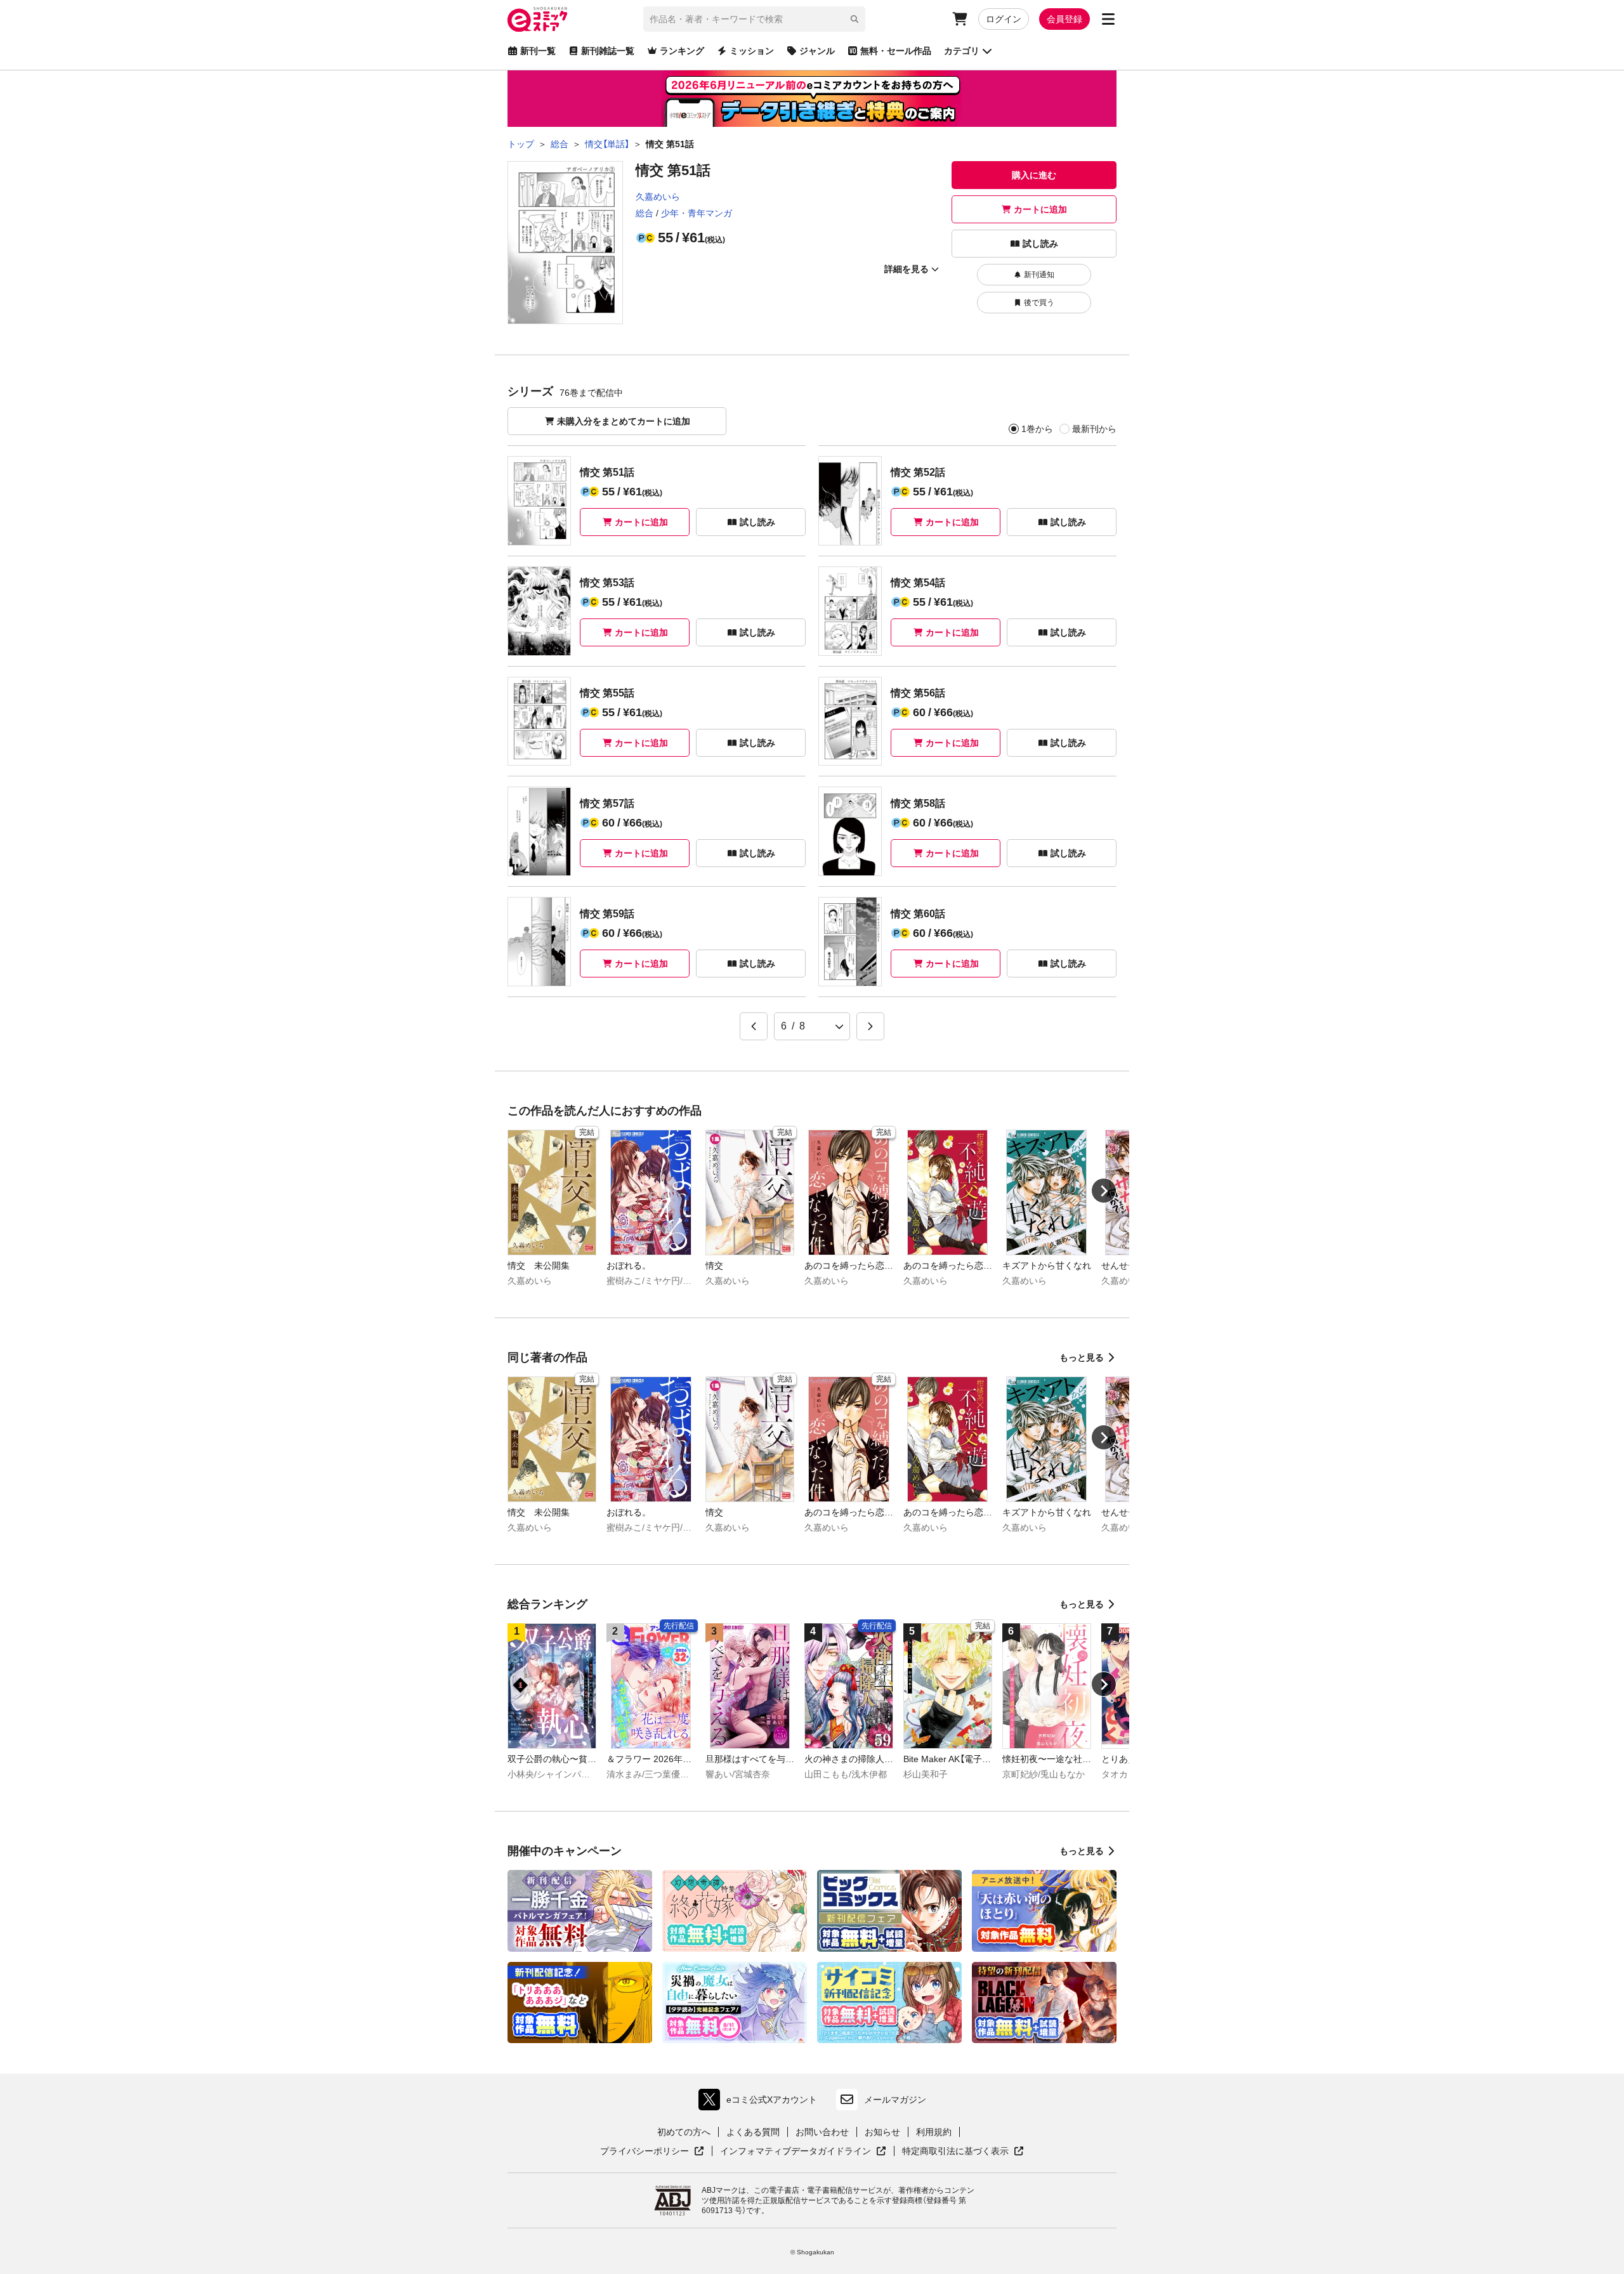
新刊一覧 (538, 51)
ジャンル (817, 51)
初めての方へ (684, 2132)
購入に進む (1034, 175)
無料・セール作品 (896, 51)
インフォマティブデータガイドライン (796, 2152)
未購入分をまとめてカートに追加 (624, 421)
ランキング (682, 51)
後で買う (1039, 303)
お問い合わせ (822, 2132)
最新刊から (1094, 429)
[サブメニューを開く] (1108, 19)
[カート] (960, 19)
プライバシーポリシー (652, 2152)
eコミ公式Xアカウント (761, 2102)
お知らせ (882, 2132)
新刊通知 (1039, 275)
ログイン (1004, 19)
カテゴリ (962, 51)
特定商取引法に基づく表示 (963, 2152)
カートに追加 (1040, 209)
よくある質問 (753, 2132)
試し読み (1040, 244)
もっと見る (1082, 1357)
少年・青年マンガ (697, 213)
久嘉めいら (658, 197)
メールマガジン (895, 2100)
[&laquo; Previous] (754, 1026)
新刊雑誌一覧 (608, 51)
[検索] (855, 19)
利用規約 (934, 2132)
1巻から (1037, 429)
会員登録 (1064, 19)
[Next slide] (1104, 1191)
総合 (645, 213)
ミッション (752, 51)
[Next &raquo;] (870, 1026)
